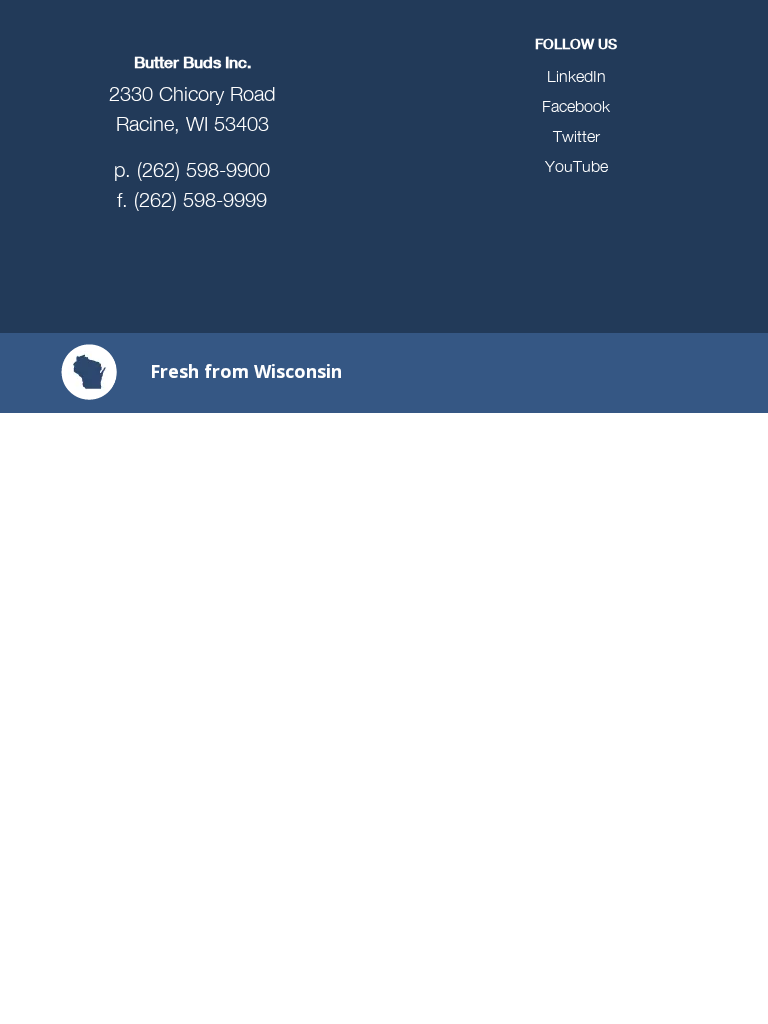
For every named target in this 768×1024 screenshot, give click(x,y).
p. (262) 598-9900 (192, 169)
